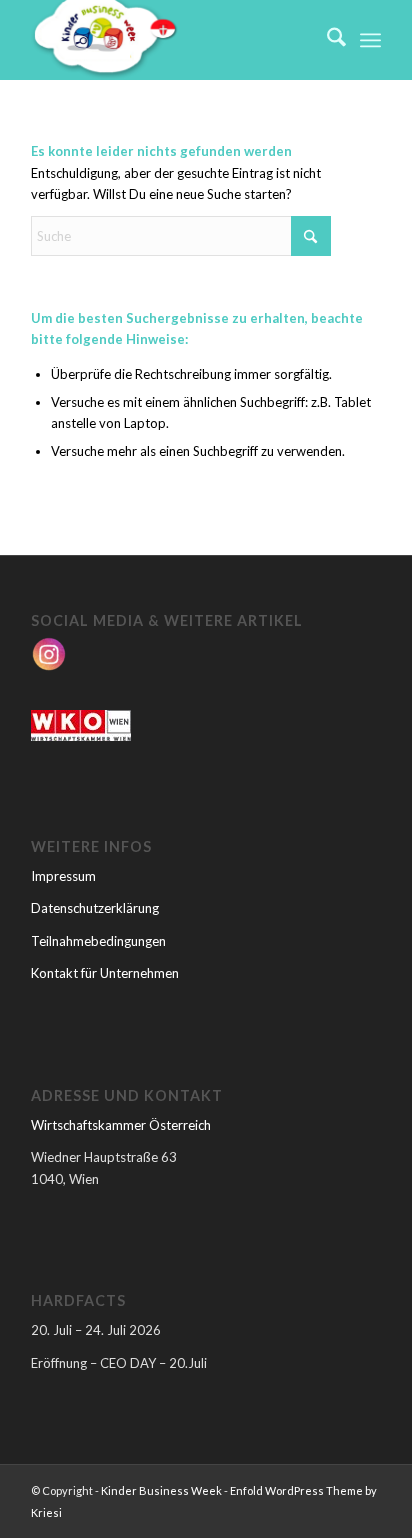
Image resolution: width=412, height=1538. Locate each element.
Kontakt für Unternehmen (105, 973)
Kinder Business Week (161, 1490)
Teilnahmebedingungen (98, 941)
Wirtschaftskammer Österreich (121, 1125)
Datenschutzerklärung (95, 908)
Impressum (63, 876)
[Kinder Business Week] (171, 40)
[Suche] (326, 40)
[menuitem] (326, 40)
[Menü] (370, 40)
